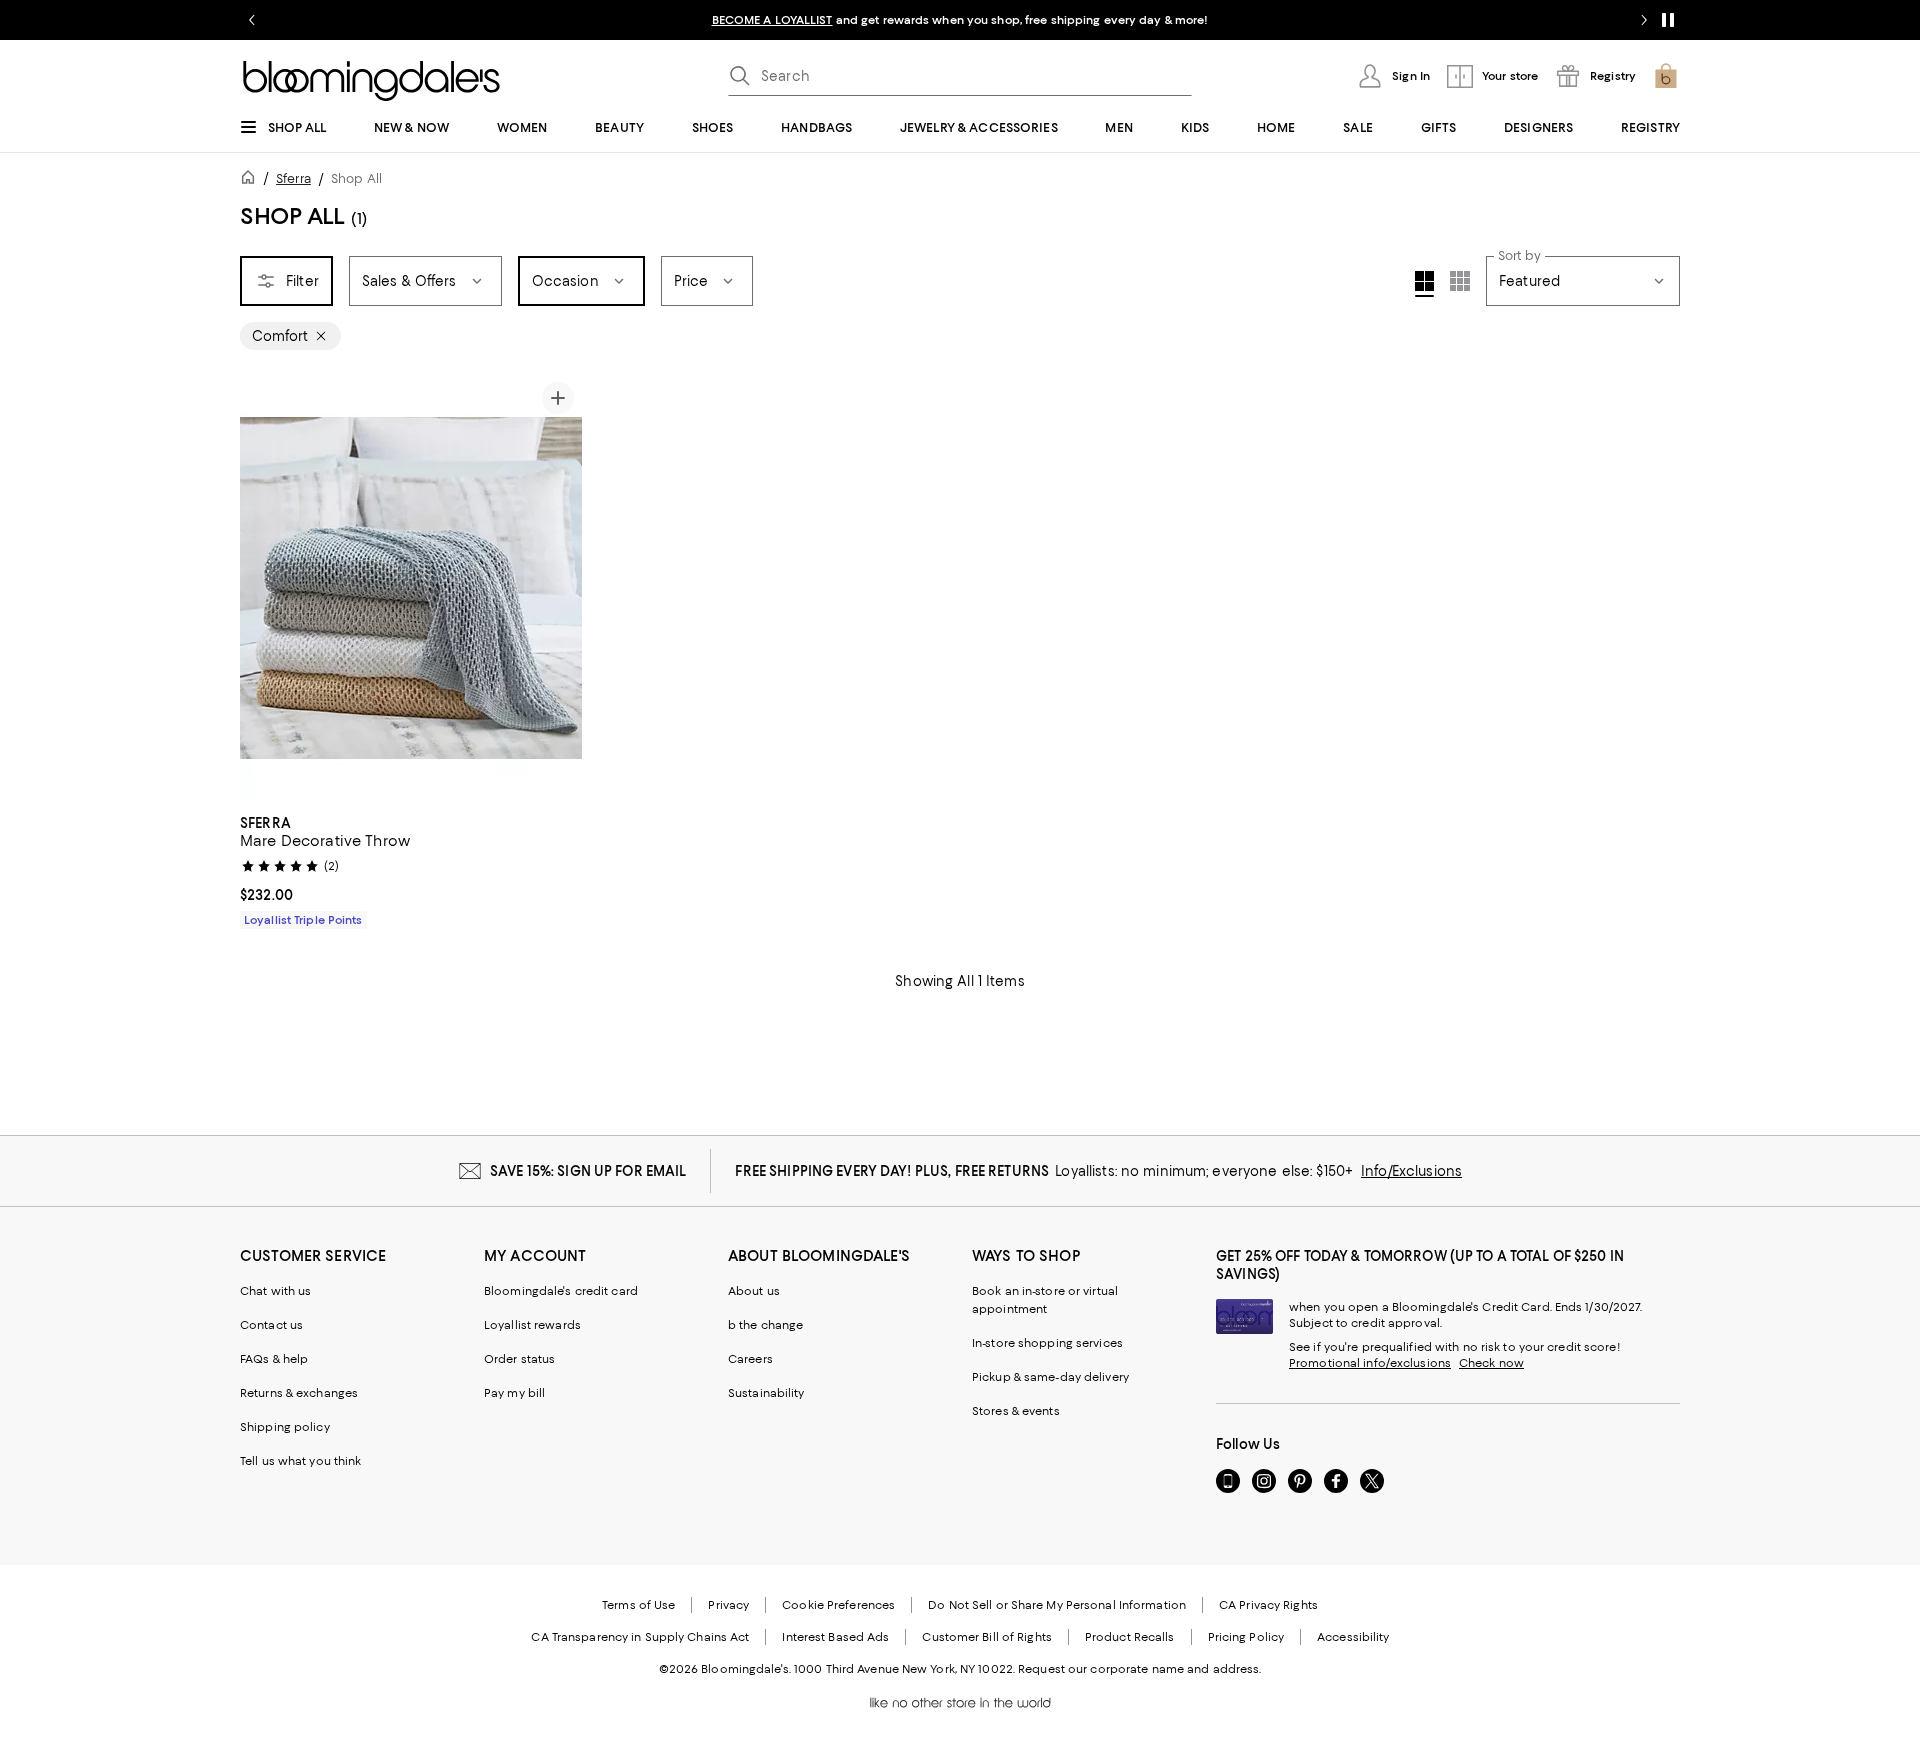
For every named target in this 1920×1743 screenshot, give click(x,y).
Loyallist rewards (532, 1325)
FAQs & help (274, 1359)
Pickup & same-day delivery (1050, 1377)
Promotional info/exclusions (1370, 1363)
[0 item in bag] (1666, 76)
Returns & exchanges (299, 1393)
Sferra (293, 178)
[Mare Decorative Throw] (411, 588)
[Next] (558, 588)
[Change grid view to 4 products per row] (1424, 284)
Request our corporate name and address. (1139, 1669)
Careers (750, 1359)
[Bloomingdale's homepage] (252, 180)
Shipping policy (285, 1427)
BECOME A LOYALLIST (772, 20)
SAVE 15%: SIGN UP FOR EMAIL (588, 1171)
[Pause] (1668, 20)
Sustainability (766, 1393)
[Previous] (264, 588)
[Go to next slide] (1644, 20)
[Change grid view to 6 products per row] (1460, 281)
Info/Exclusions (1411, 1171)
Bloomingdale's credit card (561, 1291)
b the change (765, 1325)
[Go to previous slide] (252, 20)
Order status (519, 1359)
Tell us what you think (300, 1461)
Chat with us (275, 1291)
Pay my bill (514, 1393)
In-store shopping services (1047, 1343)
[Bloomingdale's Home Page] (371, 81)
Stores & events (1016, 1411)
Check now (1491, 1363)
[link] (411, 869)
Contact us (271, 1325)
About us (754, 1291)
